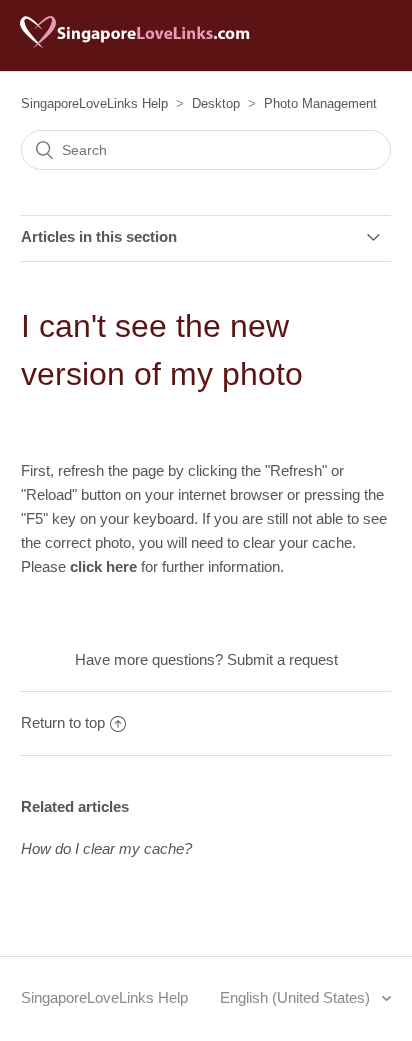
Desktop (216, 103)
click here (103, 566)
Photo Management (320, 103)
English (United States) (297, 997)
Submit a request (282, 659)
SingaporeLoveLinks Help (94, 103)
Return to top (63, 722)
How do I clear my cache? (106, 848)
